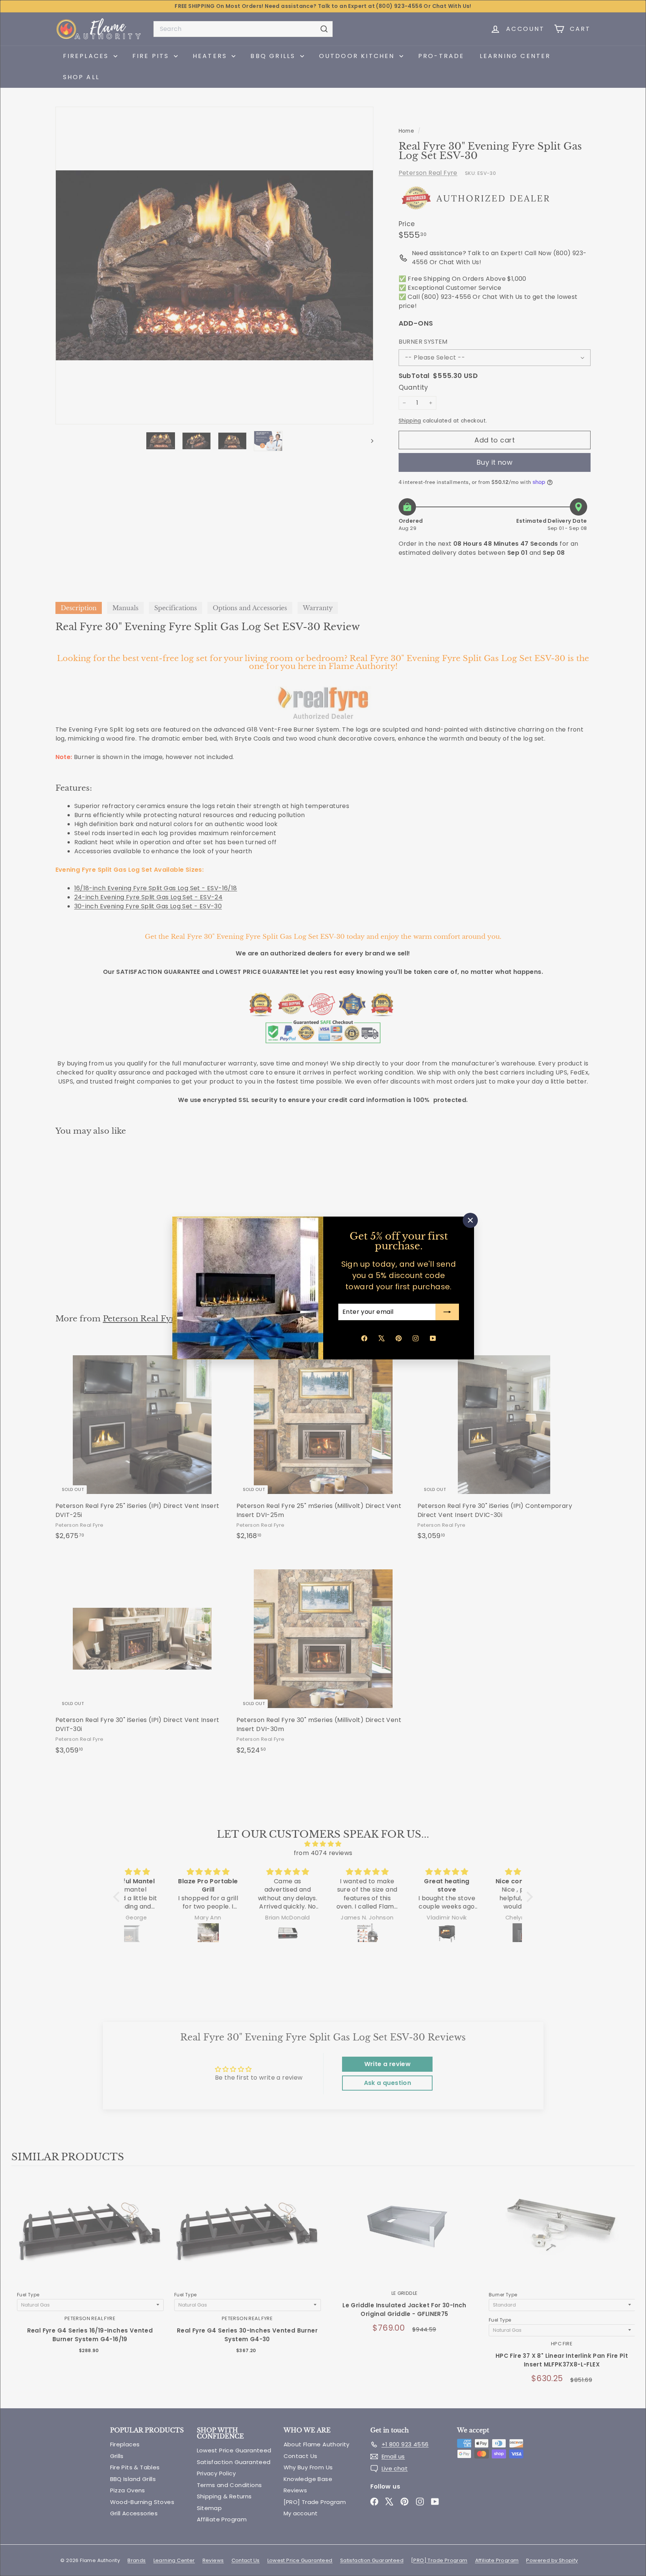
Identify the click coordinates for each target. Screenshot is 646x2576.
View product (90, 2238)
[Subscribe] (447, 1312)
